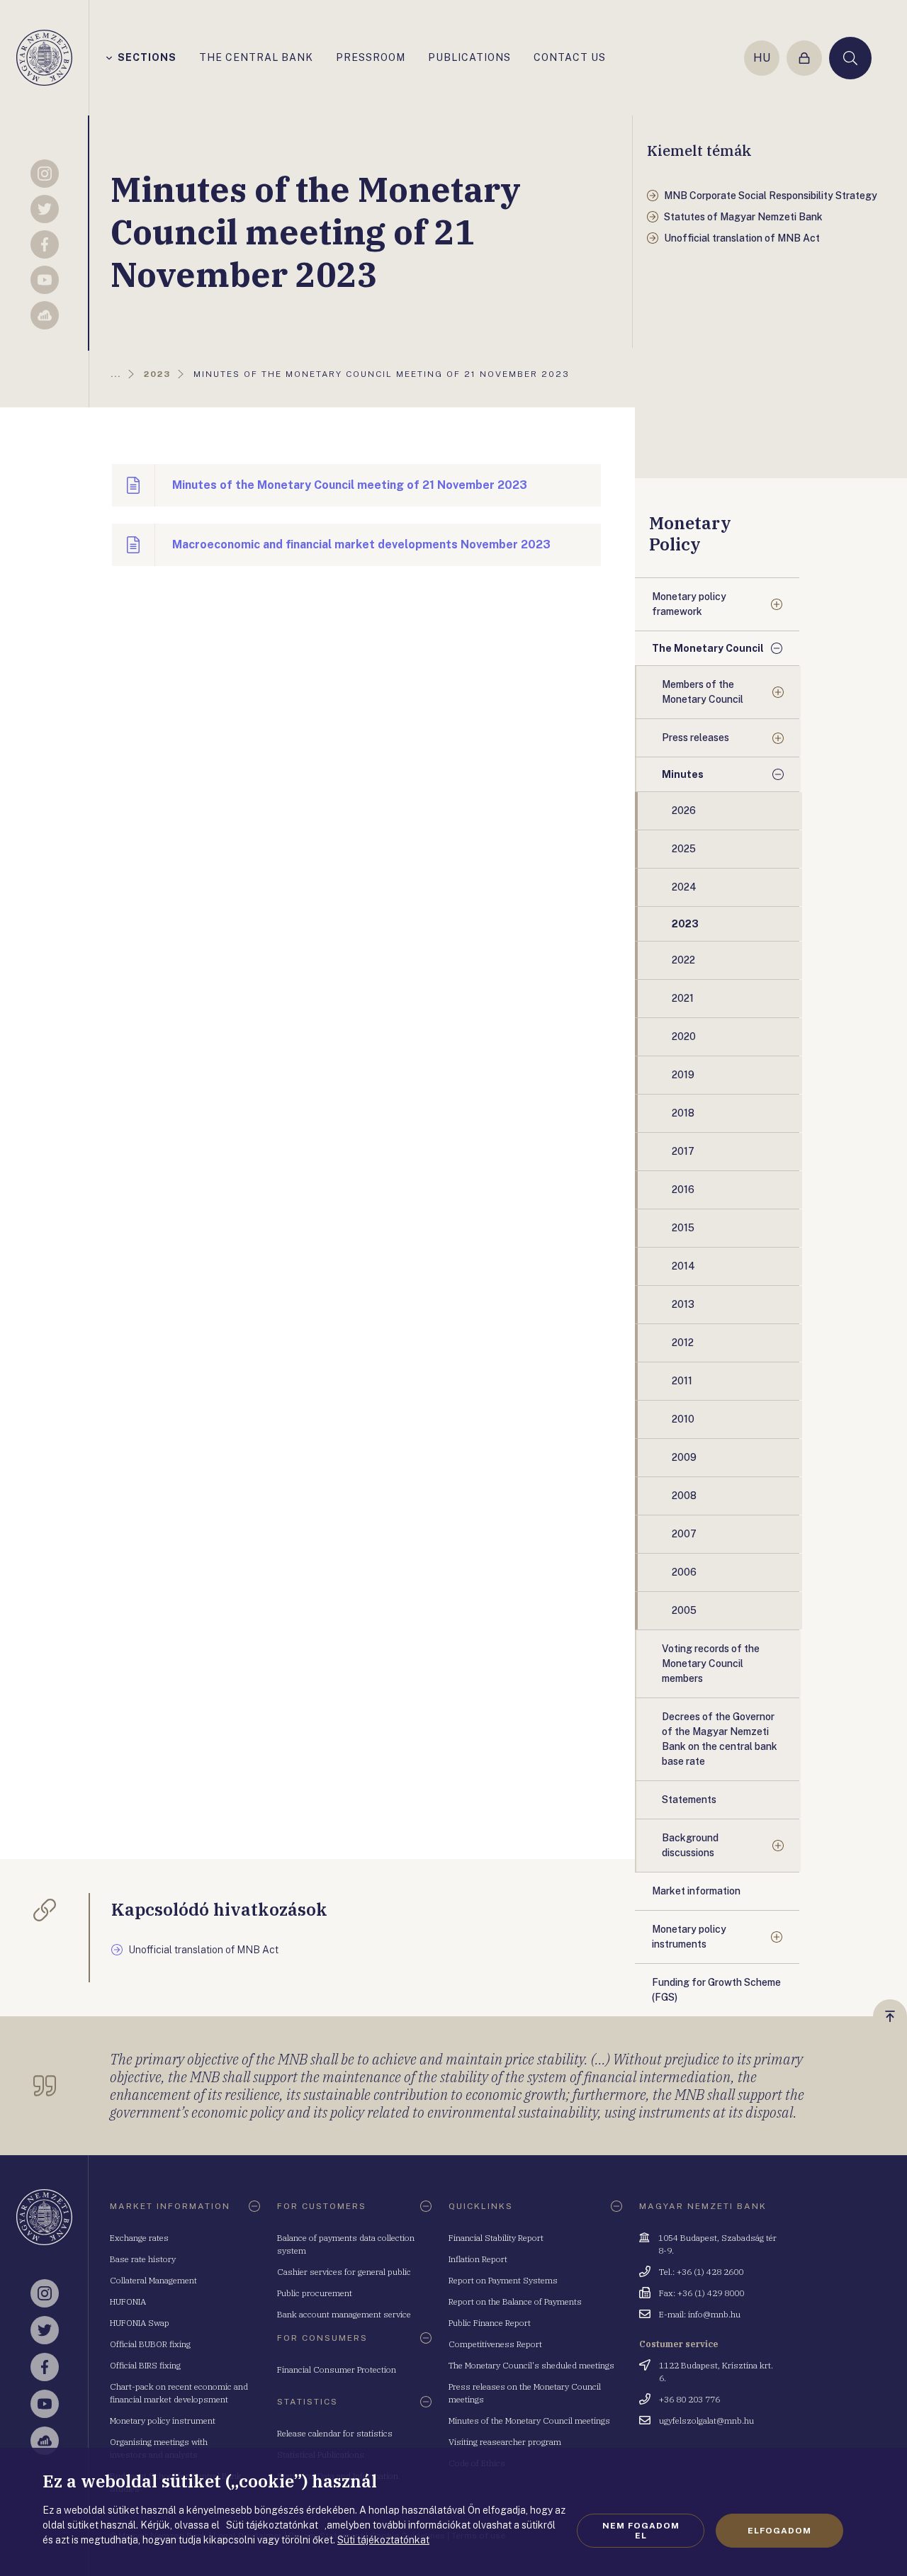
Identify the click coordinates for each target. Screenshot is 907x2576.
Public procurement (315, 2293)
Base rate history (143, 2259)
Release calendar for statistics (335, 2433)
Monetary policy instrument (163, 2420)
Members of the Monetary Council (703, 692)
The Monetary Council (708, 648)
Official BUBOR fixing (150, 2344)
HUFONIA (128, 2301)
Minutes (683, 774)
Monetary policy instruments (689, 1937)
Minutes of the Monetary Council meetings (529, 2420)
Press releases (695, 738)
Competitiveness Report (495, 2344)
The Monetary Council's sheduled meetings (531, 2365)
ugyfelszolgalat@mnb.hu (706, 2420)
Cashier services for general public (344, 2272)
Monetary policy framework (689, 604)
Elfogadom (779, 2531)
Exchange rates (139, 2238)
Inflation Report (478, 2259)
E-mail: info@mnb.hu (700, 2314)
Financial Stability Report (496, 2238)
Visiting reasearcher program (505, 2442)
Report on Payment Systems (503, 2280)
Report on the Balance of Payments (515, 2301)
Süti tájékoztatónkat (383, 2540)
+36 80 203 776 (689, 2399)
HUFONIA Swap (140, 2323)
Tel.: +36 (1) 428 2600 (701, 2272)
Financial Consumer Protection (337, 2369)
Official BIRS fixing (145, 2365)
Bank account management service (344, 2314)
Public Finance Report (490, 2323)
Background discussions (690, 1845)
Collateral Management (153, 2280)
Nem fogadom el (641, 2531)
